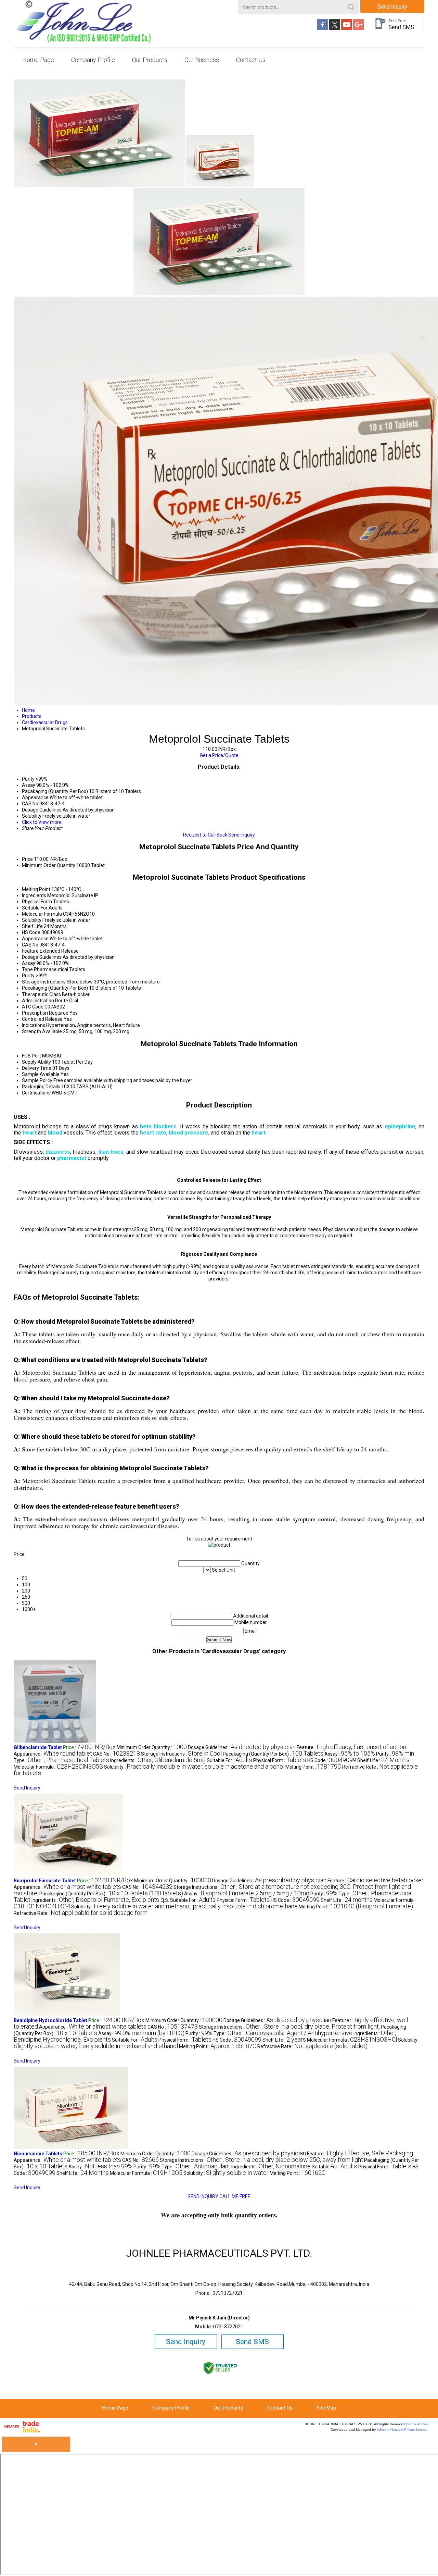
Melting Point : (313, 1767)
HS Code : (332, 1760)
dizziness (58, 1152)
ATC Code (33, 1007)
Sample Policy (37, 1080)
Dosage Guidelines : (242, 1747)
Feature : (351, 1747)
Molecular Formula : (58, 1767)
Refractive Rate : (81, 1913)
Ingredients (34, 895)
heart (30, 1133)
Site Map (326, 2408)
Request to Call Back (205, 835)
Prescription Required (45, 1013)
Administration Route (45, 1001)
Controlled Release (42, 1019)
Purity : (395, 1754)
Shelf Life (32, 926)
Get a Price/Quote (219, 755)
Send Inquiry (392, 7)
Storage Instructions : (181, 1754)
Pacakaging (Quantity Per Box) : (273, 1754)
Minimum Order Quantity (49, 865)
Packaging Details (41, 1087)
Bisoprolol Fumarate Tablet (45, 1881)
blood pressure (189, 1133)
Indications (34, 1025)
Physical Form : (280, 1760)
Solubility (32, 920)
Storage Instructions (44, 982)
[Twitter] (335, 28)
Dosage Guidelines (42, 957)
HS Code (31, 932)
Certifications (36, 1093)
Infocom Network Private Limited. (403, 2430)
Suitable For (35, 908)
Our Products (150, 60)
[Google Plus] (359, 28)
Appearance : (53, 1754)
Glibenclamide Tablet (38, 1747)
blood (55, 1133)
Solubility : (194, 1767)
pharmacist (72, 1158)
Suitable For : (229, 1760)
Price (27, 859)
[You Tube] (347, 28)
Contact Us (251, 60)
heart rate (153, 1133)
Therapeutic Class (41, 994)
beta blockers (158, 1126)
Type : (61, 1760)
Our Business (202, 60)
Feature (30, 951)
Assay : (350, 1754)
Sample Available (41, 1074)
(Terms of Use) (417, 2424)
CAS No (30, 945)
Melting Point (36, 889)
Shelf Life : (383, 1760)
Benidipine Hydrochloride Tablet (50, 2020)
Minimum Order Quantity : (152, 1747)
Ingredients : (158, 1760)
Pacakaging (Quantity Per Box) (55, 988)
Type (27, 969)
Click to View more (42, 822)
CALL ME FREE (235, 2196)
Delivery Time (37, 1068)
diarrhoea (111, 1152)
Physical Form (37, 902)
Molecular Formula (42, 914)
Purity (28, 976)
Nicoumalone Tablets (38, 2154)
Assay (29, 963)
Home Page (38, 60)
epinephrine (400, 1126)
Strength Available (42, 1031)
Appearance (35, 939)
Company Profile (93, 60)
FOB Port (31, 1056)
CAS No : (117, 1754)
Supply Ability (36, 1062)
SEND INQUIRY (203, 2196)
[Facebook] (323, 28)
